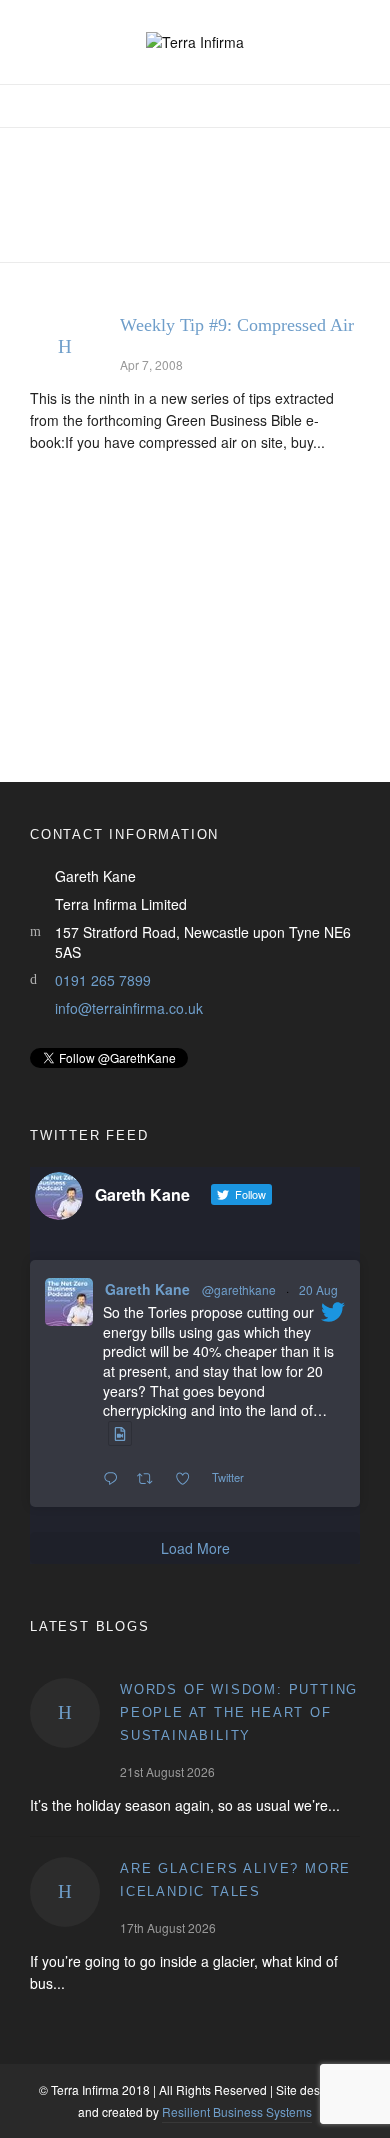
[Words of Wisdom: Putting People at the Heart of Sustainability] (65, 1713)
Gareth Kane (147, 1289)
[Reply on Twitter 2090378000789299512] (115, 1479)
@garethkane (239, 1289)
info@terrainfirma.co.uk (129, 1008)
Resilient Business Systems (237, 2111)
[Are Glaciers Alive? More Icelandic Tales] (65, 1892)
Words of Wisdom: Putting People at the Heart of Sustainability (239, 1712)
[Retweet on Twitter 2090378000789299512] (150, 1479)
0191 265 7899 (103, 980)
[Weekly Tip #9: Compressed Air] (65, 347)
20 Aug (318, 1289)
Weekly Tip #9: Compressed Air (237, 325)
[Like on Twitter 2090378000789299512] (188, 1479)
